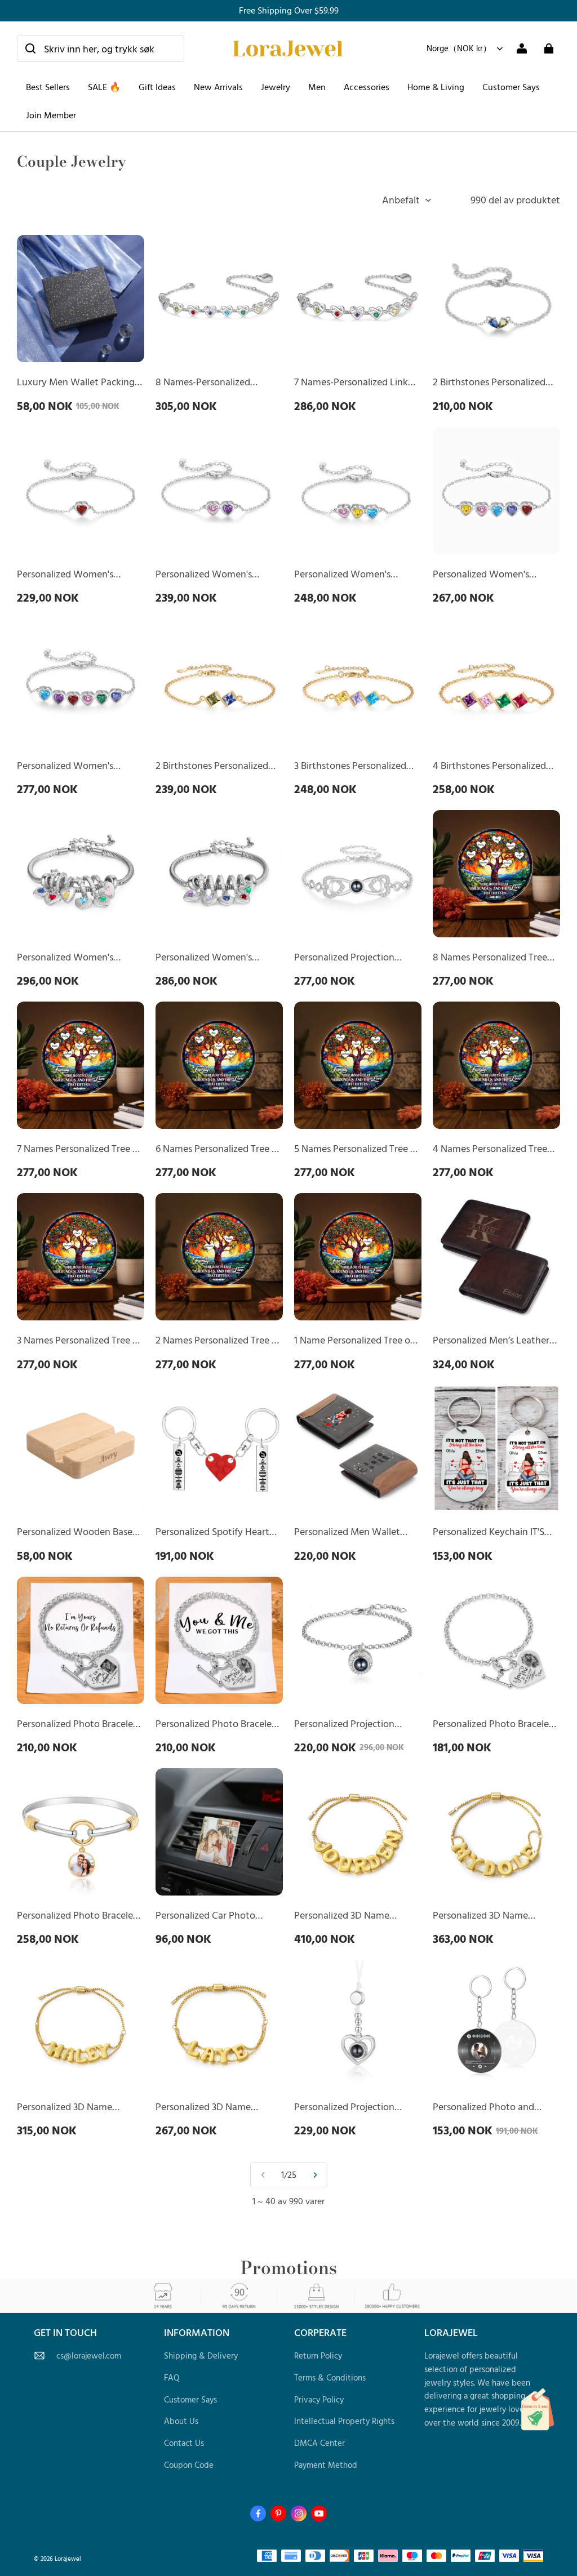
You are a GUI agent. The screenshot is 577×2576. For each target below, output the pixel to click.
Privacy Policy (319, 2399)
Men (317, 87)
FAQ (172, 2377)
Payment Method (326, 2465)
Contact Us (184, 2443)
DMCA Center (319, 2443)
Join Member (51, 115)
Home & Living (436, 87)
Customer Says (511, 87)
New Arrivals (218, 87)
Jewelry (276, 87)
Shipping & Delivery (201, 2355)
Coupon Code (189, 2465)
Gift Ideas (157, 87)
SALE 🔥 (104, 87)
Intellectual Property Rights (344, 2421)
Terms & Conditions (330, 2377)
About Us (181, 2421)
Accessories (367, 87)
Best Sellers (48, 87)
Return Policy (318, 2355)
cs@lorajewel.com (89, 2355)
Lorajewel (68, 2558)
